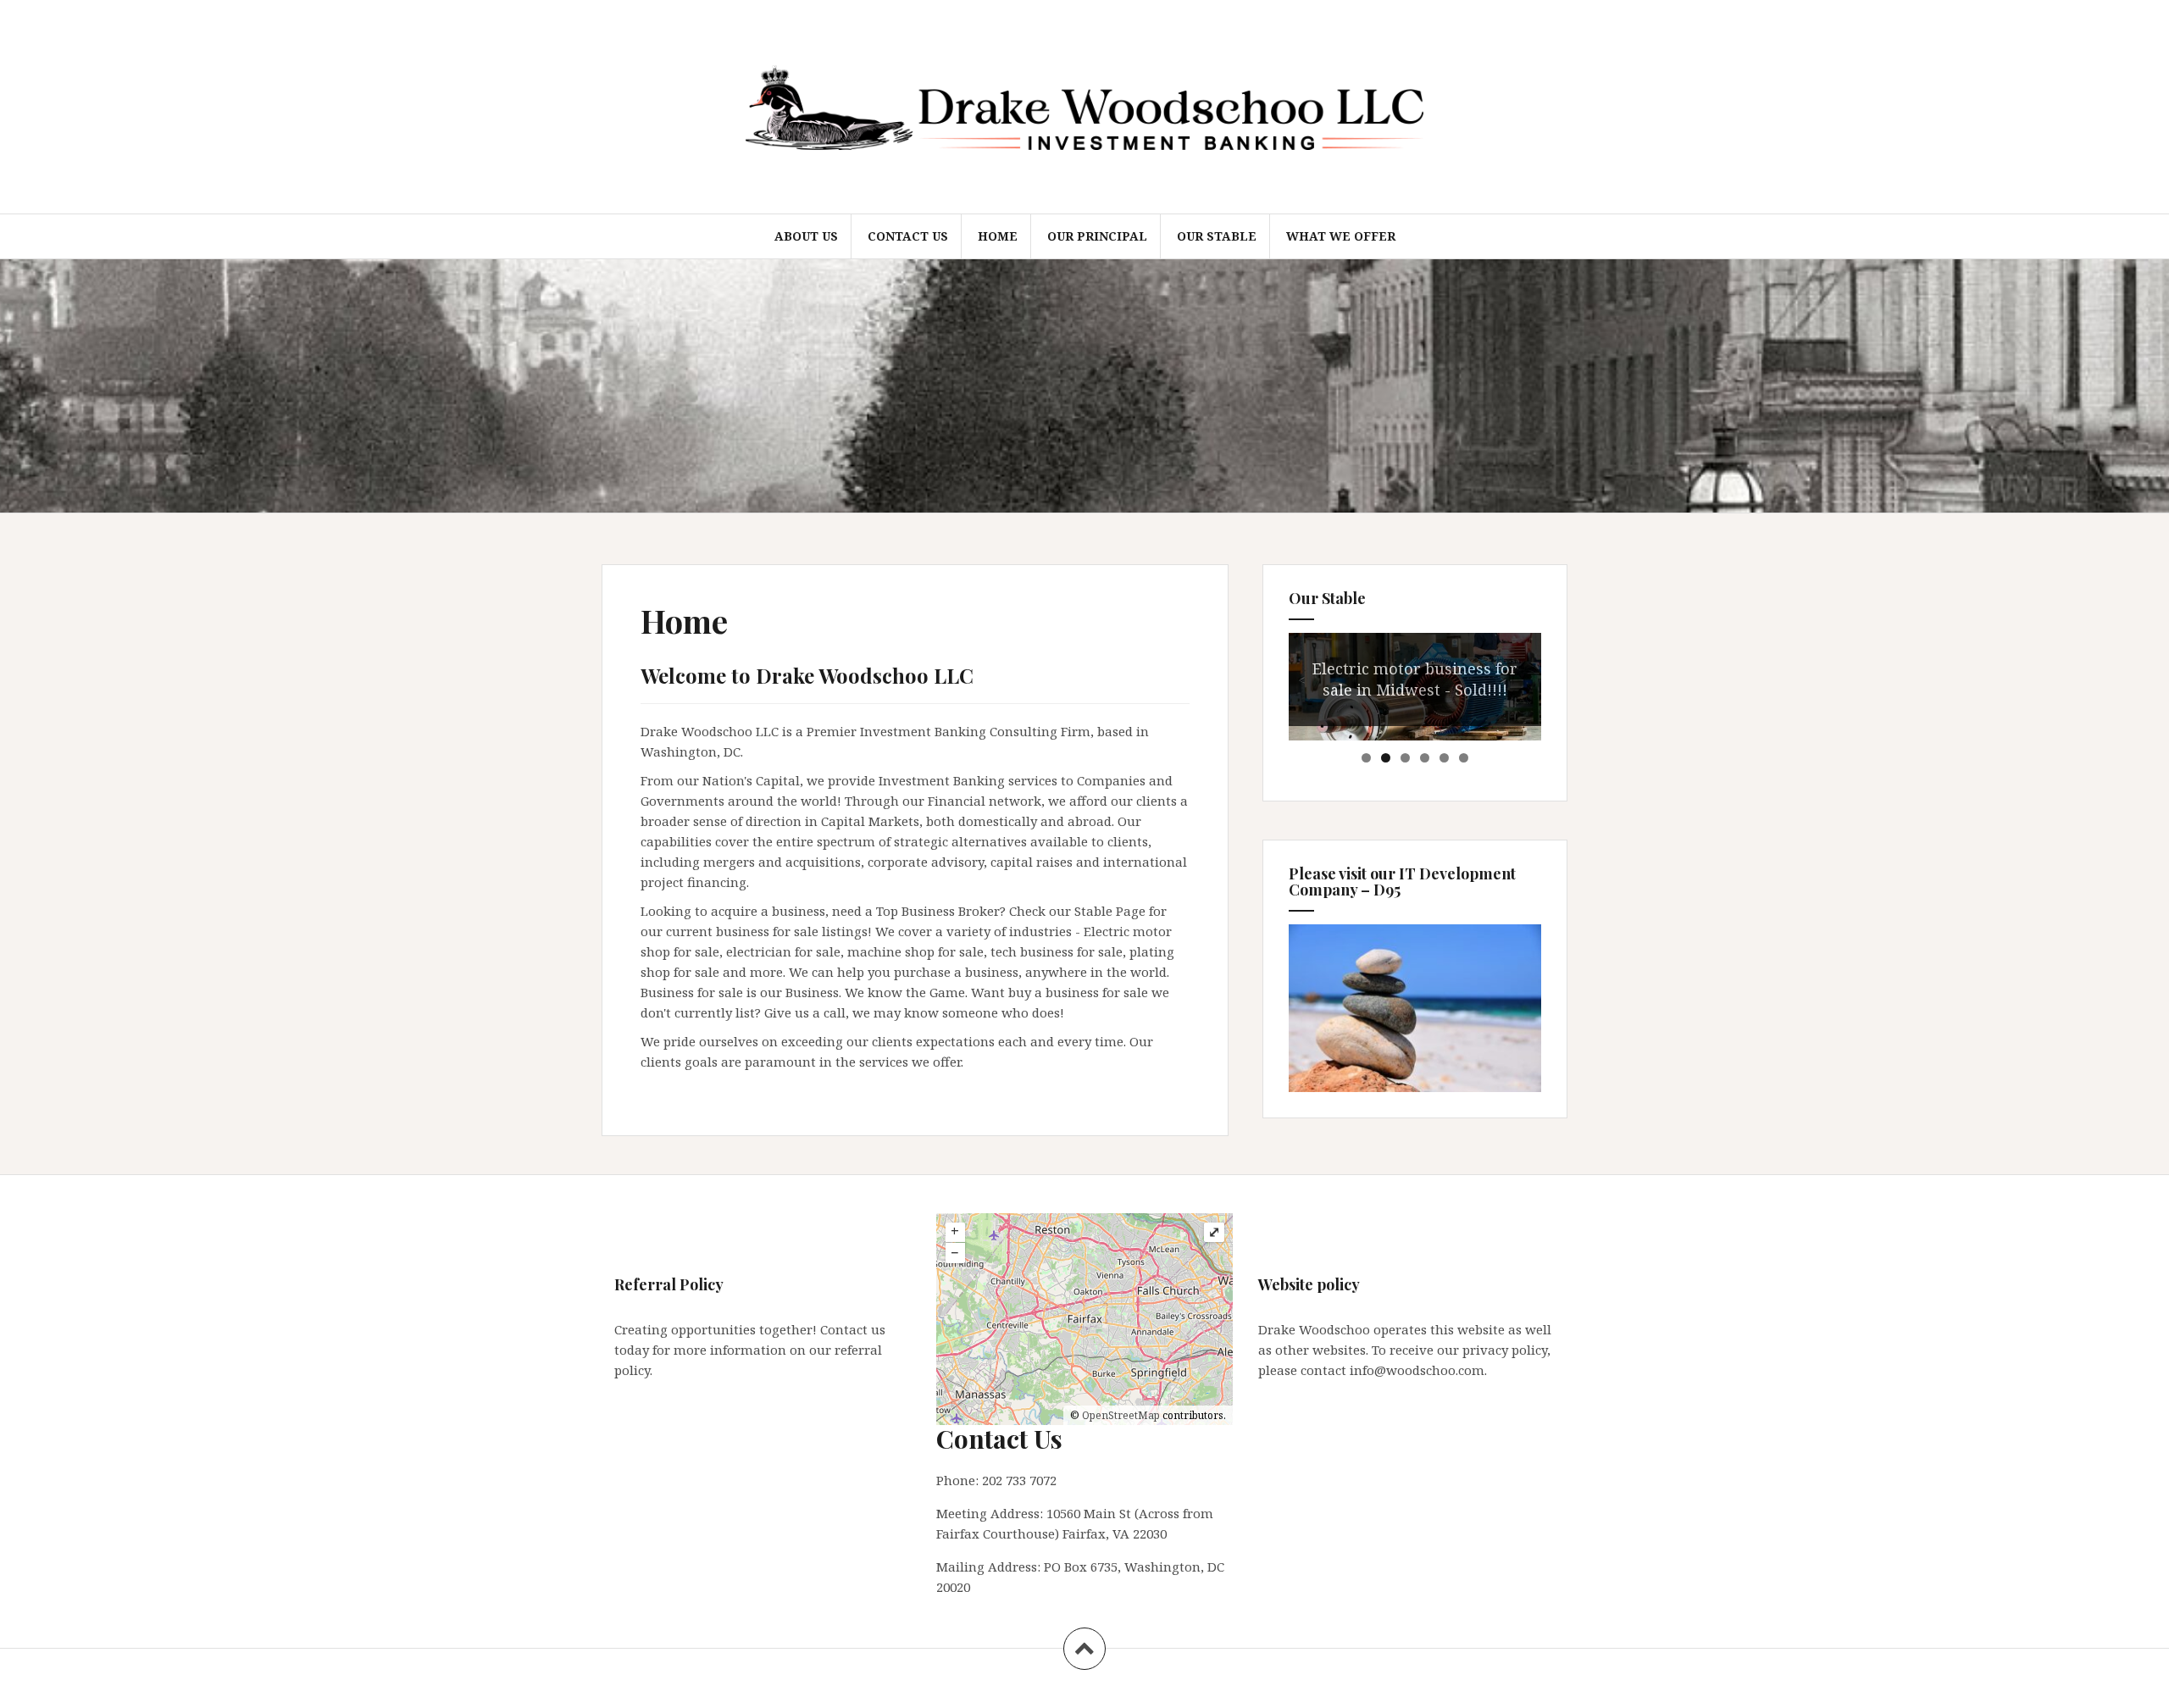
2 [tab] (1386, 758)
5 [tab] (1444, 758)
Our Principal (1097, 236)
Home (998, 236)
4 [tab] (1425, 758)
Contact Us (908, 236)
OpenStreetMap (1121, 1415)
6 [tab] (1464, 758)
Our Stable (1217, 236)
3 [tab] (1405, 758)
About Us (806, 236)
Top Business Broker (938, 911)
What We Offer (1341, 236)
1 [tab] (1366, 758)
